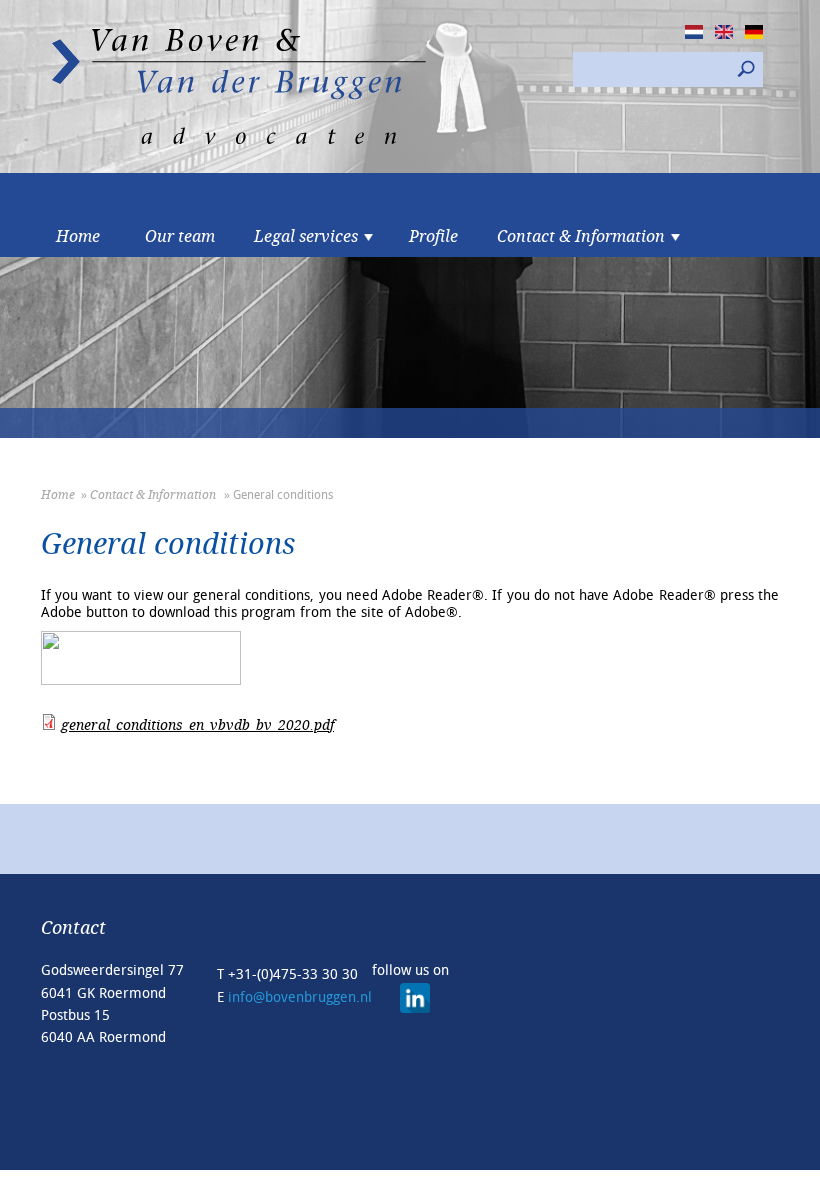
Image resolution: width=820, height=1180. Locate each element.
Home (78, 237)
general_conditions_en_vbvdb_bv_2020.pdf (197, 725)
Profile (433, 237)
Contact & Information (581, 237)
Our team (180, 237)
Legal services (306, 237)
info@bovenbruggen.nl (300, 997)
